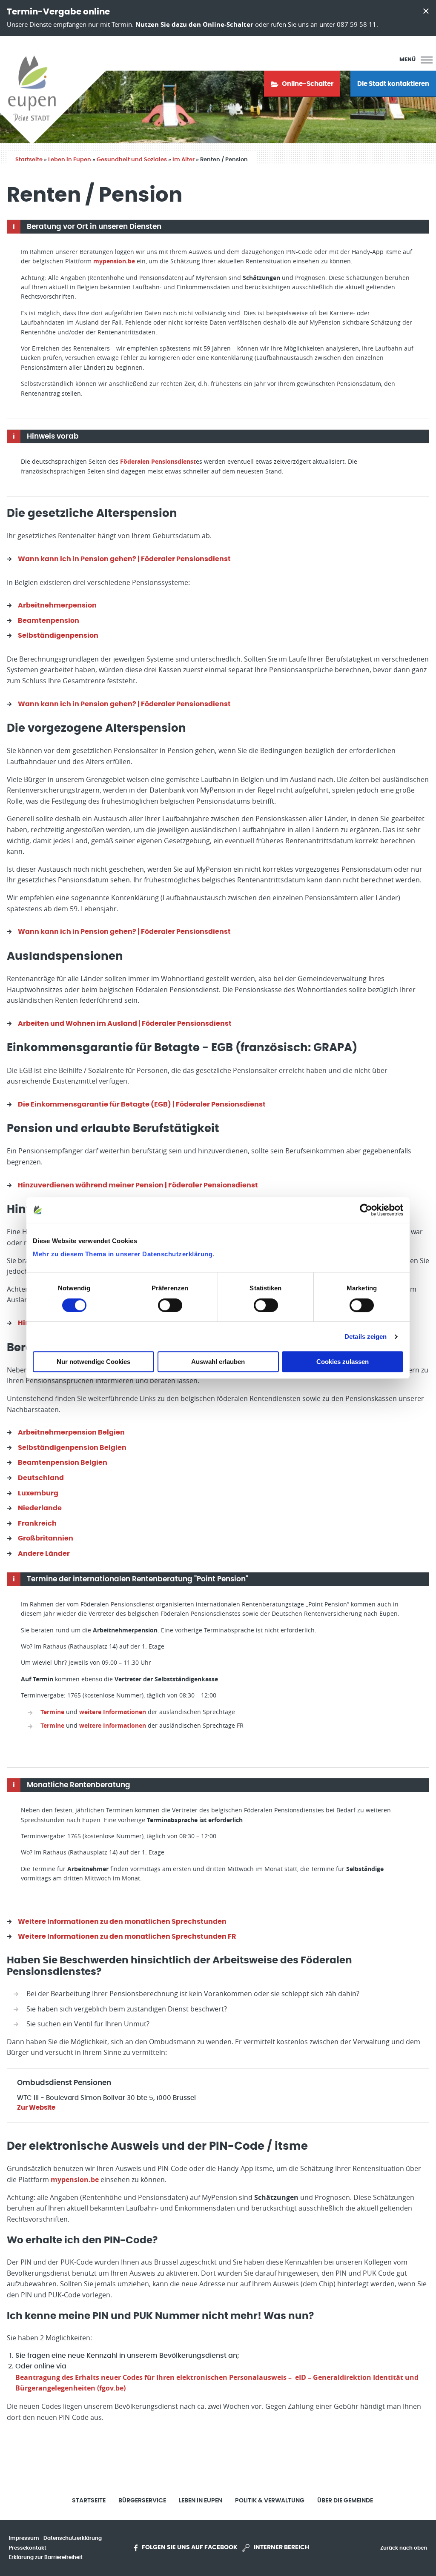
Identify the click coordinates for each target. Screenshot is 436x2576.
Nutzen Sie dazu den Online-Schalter (194, 24)
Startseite (29, 160)
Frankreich (37, 1523)
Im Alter (184, 160)
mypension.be (114, 261)
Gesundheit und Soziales (132, 160)
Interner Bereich (281, 2547)
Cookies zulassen (343, 1362)
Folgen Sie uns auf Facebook (190, 2547)
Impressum (24, 2538)
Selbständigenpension (58, 636)
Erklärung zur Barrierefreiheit (46, 2557)
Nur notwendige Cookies (93, 1362)
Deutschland (41, 1478)
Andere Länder (44, 1554)
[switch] (170, 1305)
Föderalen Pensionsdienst (158, 461)
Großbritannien (46, 1538)
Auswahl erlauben (218, 1362)
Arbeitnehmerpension (57, 605)
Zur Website (36, 2108)
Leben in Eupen (70, 160)
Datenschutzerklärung (73, 2538)
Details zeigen (366, 1336)
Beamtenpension (49, 621)
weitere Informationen (113, 1712)
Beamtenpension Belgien (63, 1463)
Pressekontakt (28, 2548)
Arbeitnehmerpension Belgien (71, 1432)
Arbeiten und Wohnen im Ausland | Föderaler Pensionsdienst (125, 1024)
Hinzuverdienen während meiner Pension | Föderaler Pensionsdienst (138, 1185)
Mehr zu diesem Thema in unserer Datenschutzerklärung (123, 1254)
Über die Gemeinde (345, 2501)
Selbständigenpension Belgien (72, 1448)
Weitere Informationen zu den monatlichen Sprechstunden (122, 1922)
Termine (52, 1712)
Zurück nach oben (404, 2548)
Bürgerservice (142, 2501)
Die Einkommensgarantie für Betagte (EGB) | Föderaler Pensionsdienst (142, 1104)
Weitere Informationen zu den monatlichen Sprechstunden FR (127, 1937)
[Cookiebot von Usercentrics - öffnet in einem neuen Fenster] (366, 1210)
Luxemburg (38, 1493)
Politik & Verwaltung (270, 2501)
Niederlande (40, 1508)
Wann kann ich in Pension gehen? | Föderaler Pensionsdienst (124, 559)
